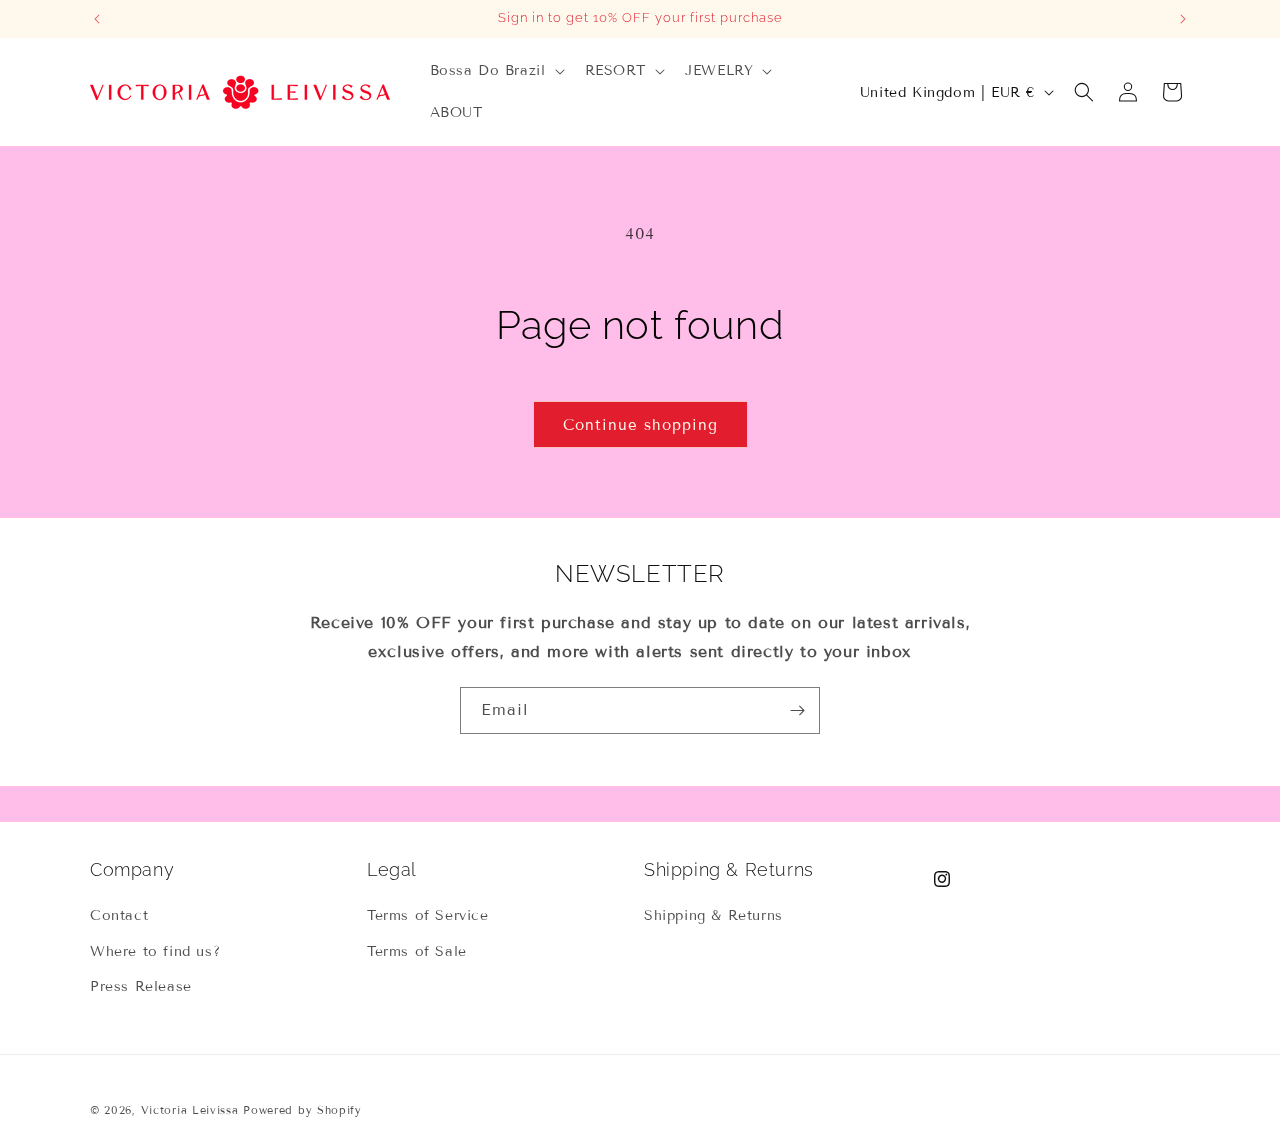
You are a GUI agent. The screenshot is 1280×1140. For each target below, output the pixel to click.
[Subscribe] (797, 710)
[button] (495, 71)
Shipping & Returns (713, 915)
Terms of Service (428, 915)
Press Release (141, 986)
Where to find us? (155, 951)
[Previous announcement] (97, 19)
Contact (119, 915)
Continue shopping (640, 425)
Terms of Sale (417, 951)
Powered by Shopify (302, 1110)
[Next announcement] (1183, 19)
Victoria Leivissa (190, 1110)
